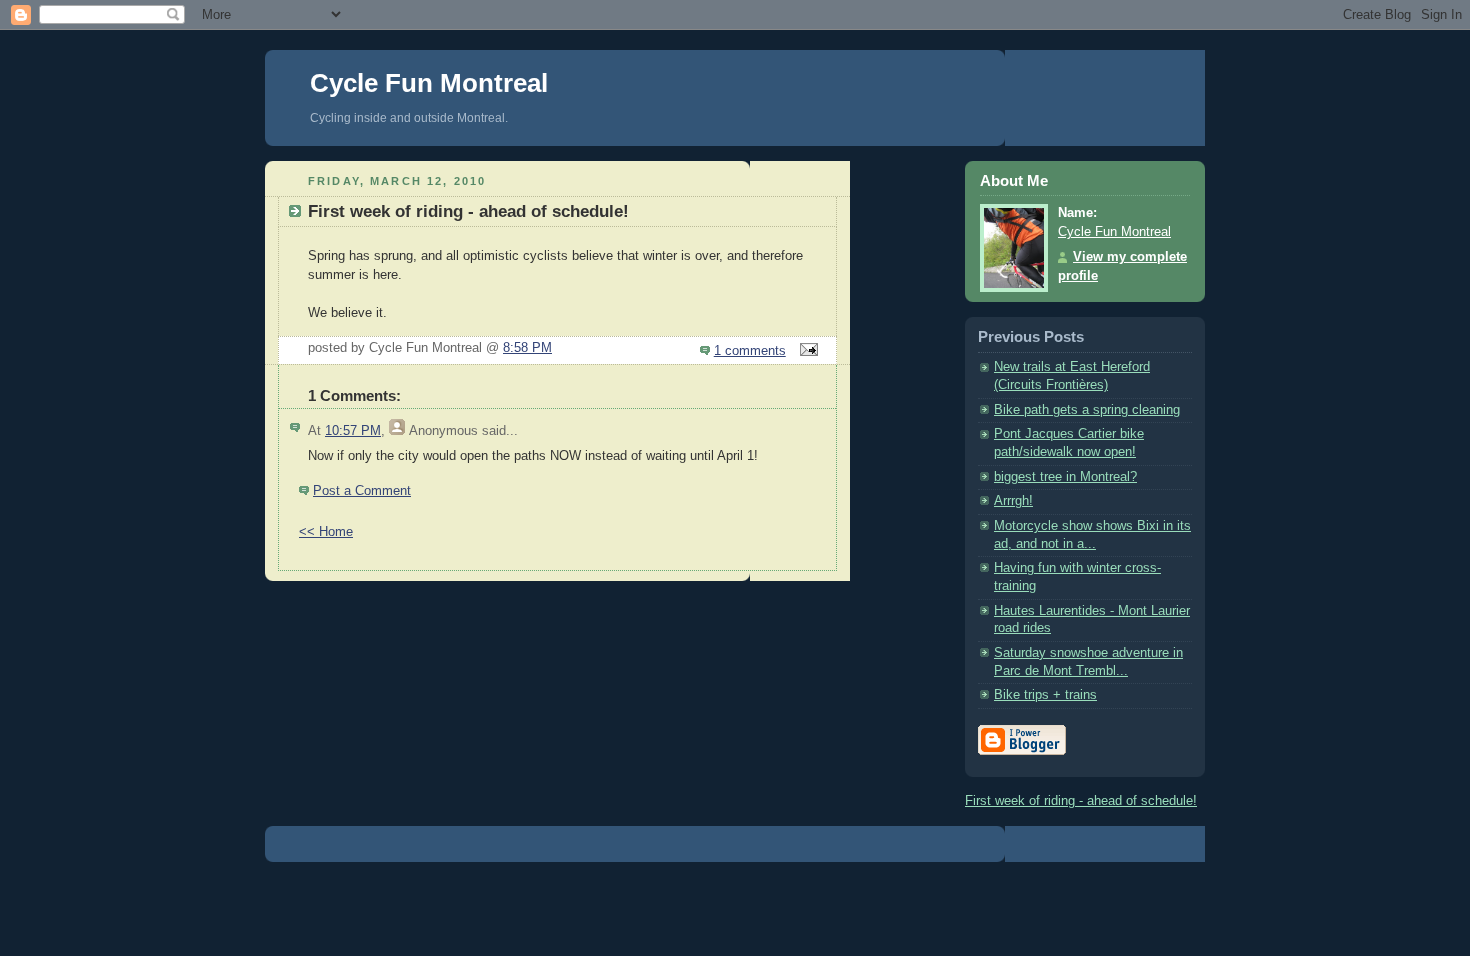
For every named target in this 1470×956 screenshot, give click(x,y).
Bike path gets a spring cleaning (1087, 410)
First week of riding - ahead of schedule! (1081, 801)
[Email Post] (806, 351)
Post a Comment (362, 491)
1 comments (750, 351)
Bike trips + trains (1045, 695)
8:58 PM (527, 348)
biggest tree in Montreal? (1065, 477)
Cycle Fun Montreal (429, 83)
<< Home (326, 532)
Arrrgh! (1013, 501)
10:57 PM (353, 431)
